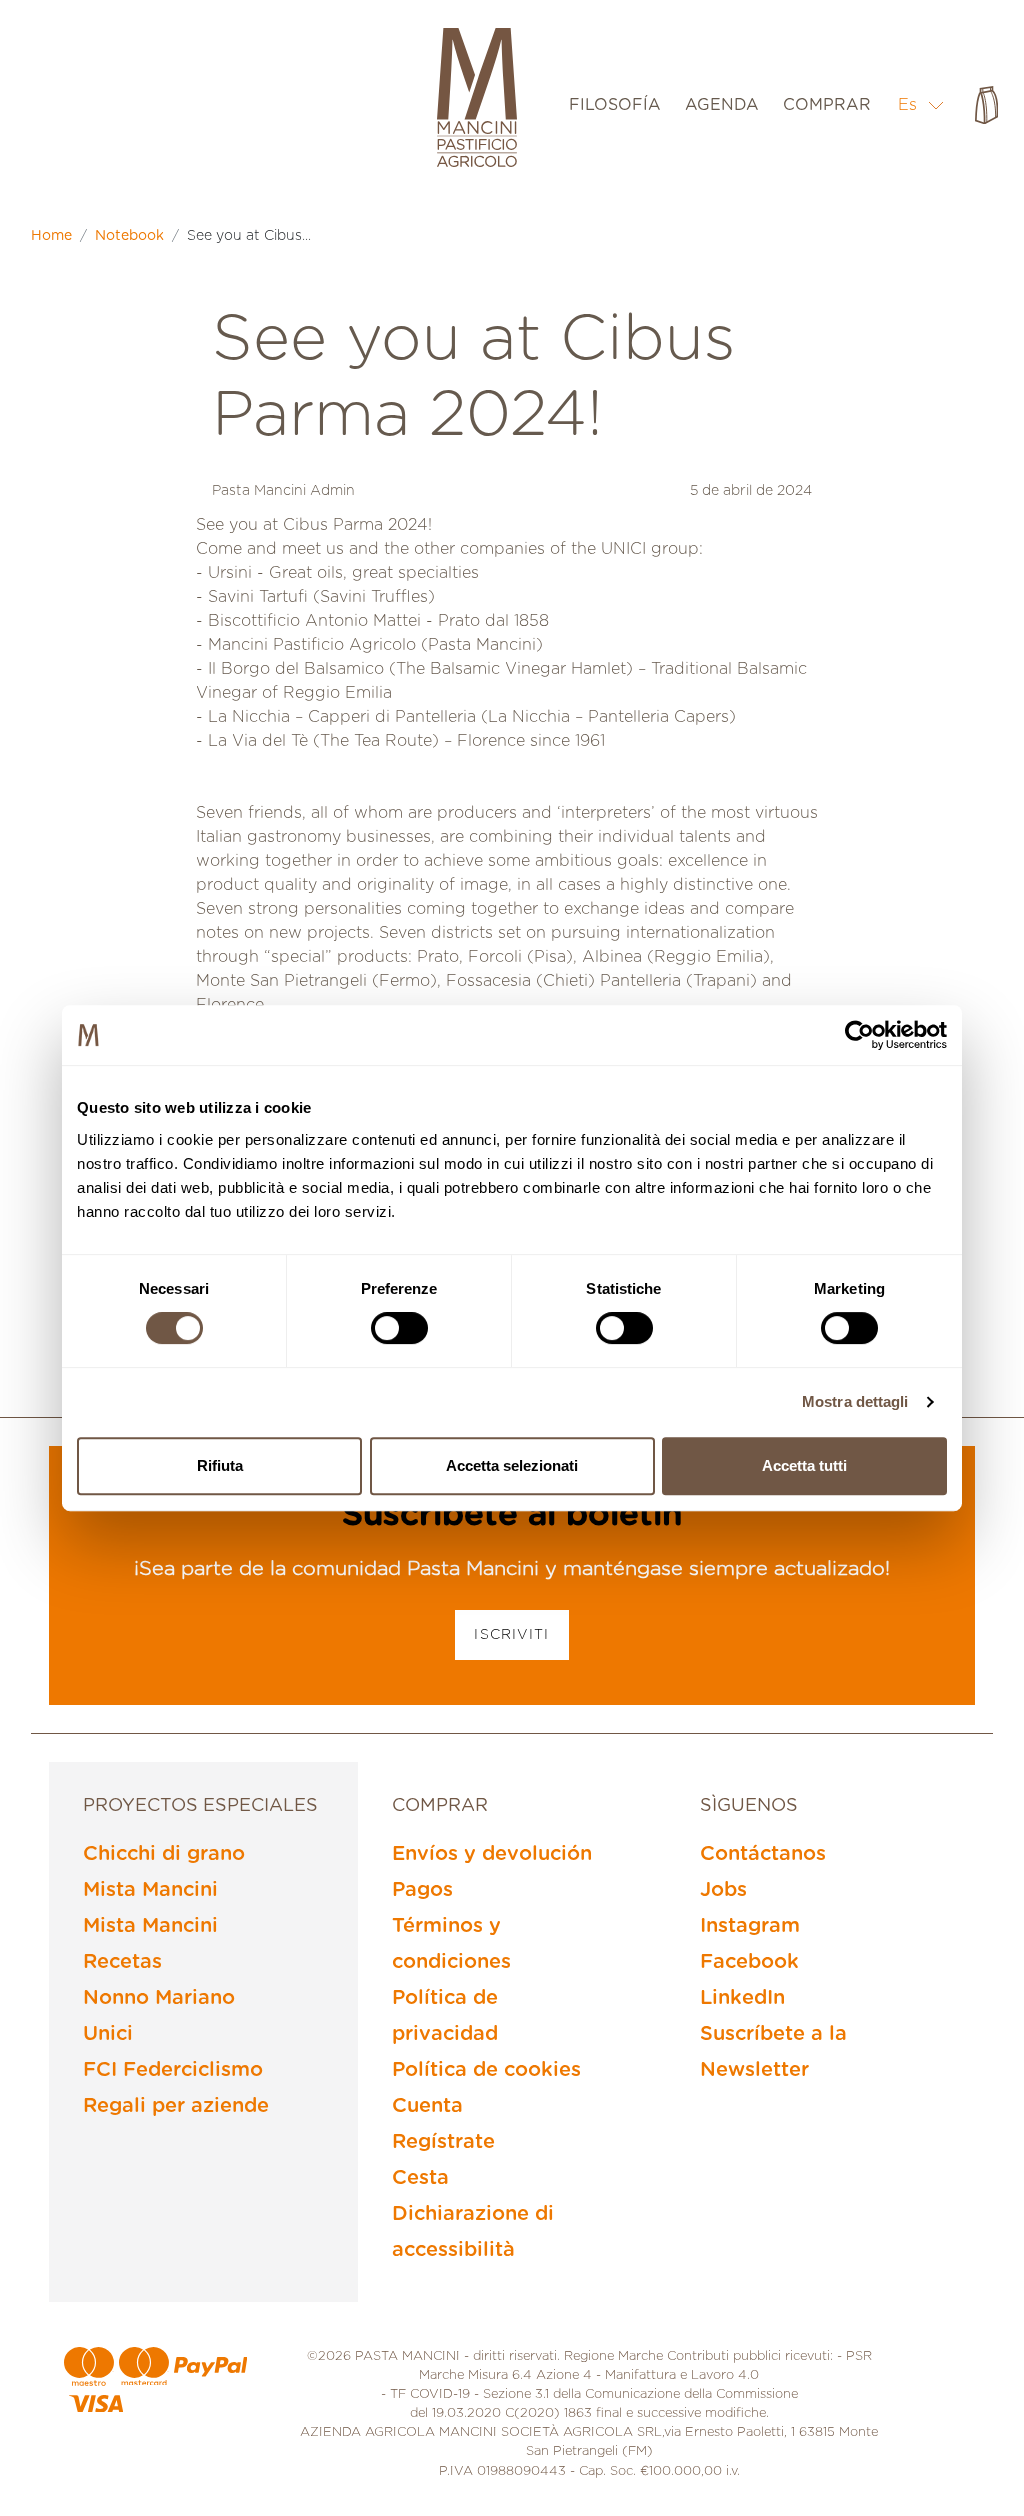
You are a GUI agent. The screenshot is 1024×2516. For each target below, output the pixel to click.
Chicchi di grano (164, 1854)
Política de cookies (486, 2070)
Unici (108, 2034)
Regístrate (443, 2142)
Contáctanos (763, 1854)
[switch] (399, 1328)
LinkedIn (742, 1998)
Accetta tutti (804, 1465)
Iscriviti (511, 1635)
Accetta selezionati (512, 1465)
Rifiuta (220, 1465)
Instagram (750, 1926)
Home (51, 236)
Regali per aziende (176, 2106)
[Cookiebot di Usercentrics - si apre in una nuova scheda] (859, 1035)
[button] (921, 104)
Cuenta (427, 2106)
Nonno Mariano (159, 1998)
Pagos (422, 1890)
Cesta (420, 2178)
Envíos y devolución (492, 1854)
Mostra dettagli (855, 1401)
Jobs (723, 1890)
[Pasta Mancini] (477, 100)
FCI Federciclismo (173, 2070)
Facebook (749, 1962)
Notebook (129, 236)
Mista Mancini (150, 1890)
